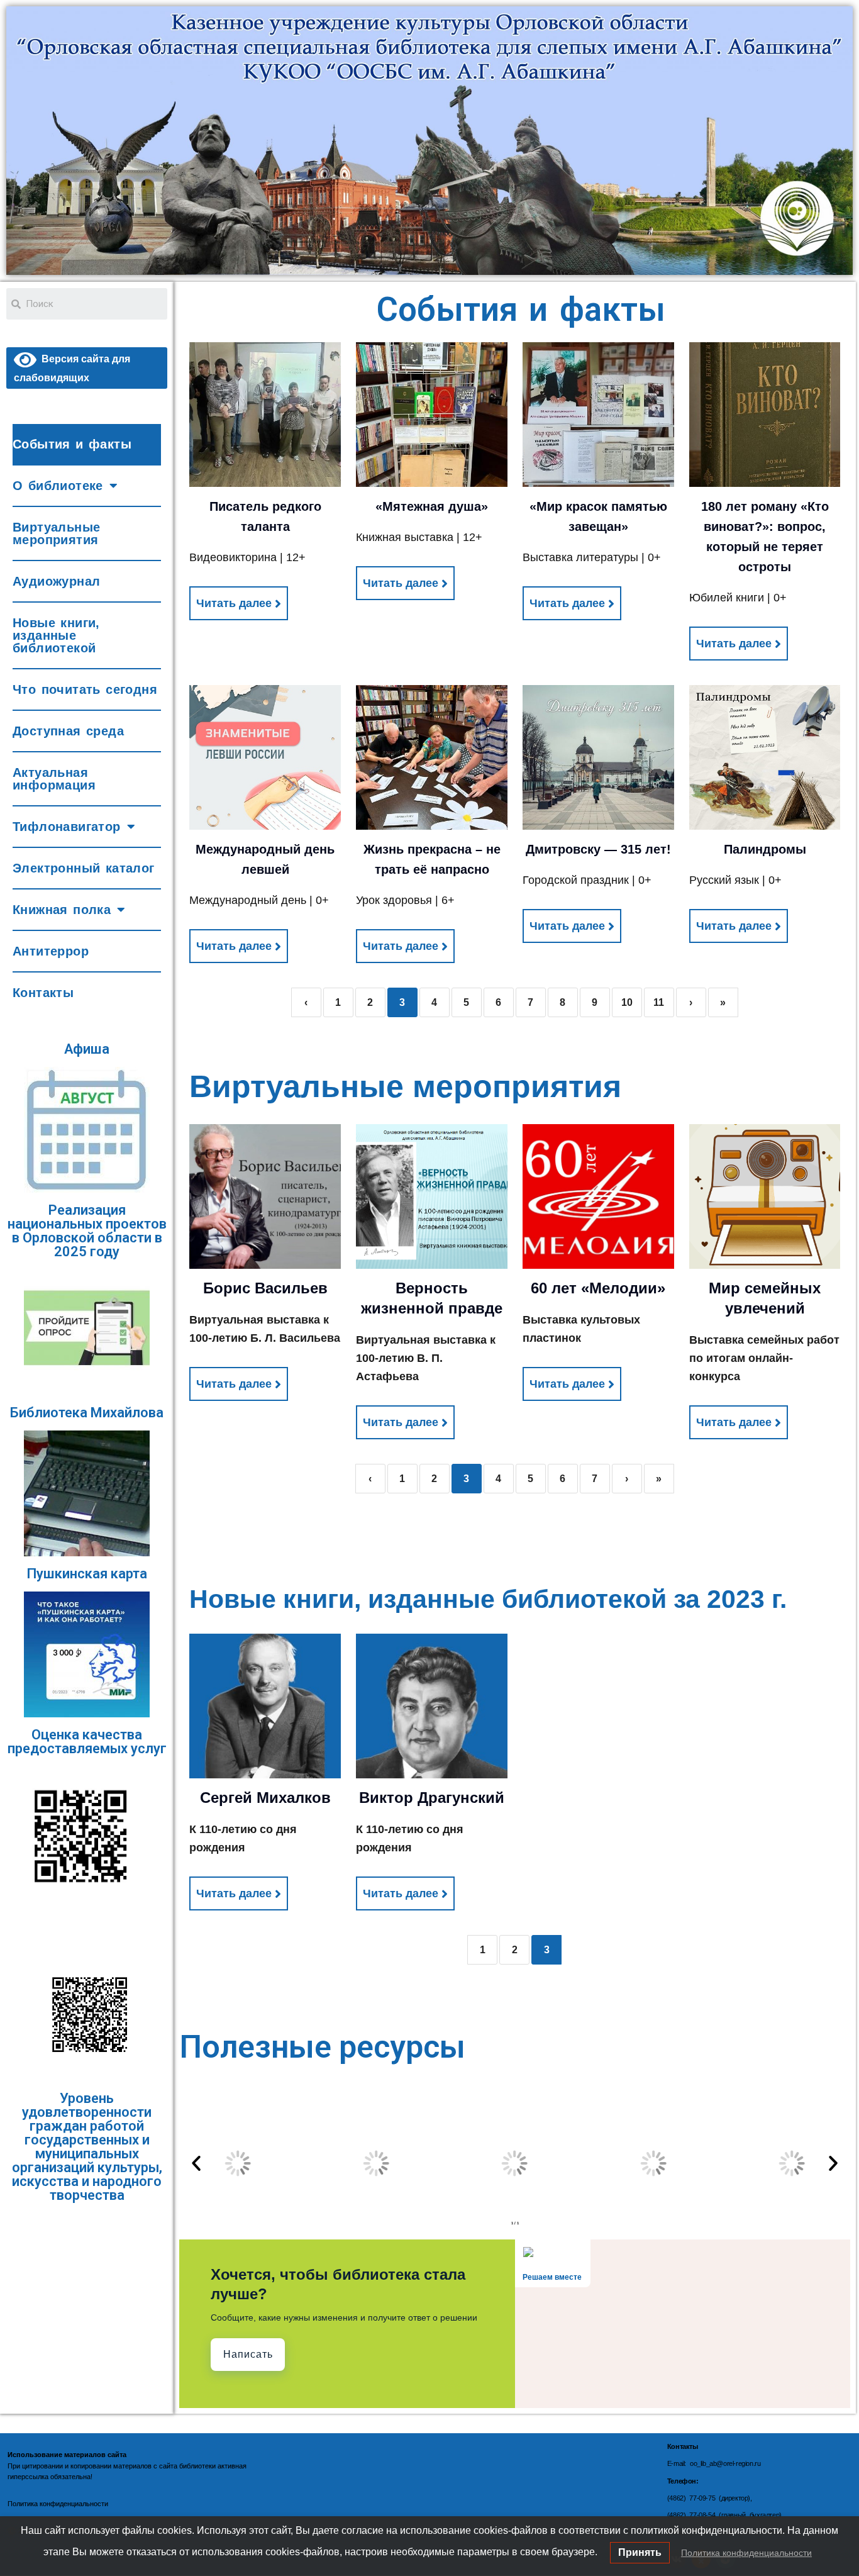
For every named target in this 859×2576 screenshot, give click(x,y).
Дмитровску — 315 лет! (598, 849)
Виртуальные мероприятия (56, 533)
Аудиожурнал (56, 581)
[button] (196, 2163)
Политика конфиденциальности (746, 2553)
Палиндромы (765, 849)
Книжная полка (62, 910)
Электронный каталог (84, 868)
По (12, 2504)
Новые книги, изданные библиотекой (56, 635)
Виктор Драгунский (432, 1798)
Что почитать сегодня (85, 689)
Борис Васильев (265, 1288)
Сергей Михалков (265, 1798)
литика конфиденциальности (62, 2504)
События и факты (72, 444)
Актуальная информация (54, 779)
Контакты (43, 993)
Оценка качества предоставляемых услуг (87, 1742)
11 (659, 1002)
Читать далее (234, 603)
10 (627, 1002)
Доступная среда (68, 731)
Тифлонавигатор (67, 827)
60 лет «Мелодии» (598, 1288)
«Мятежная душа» (432, 506)
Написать (248, 2354)
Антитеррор (51, 951)
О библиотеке (58, 486)
